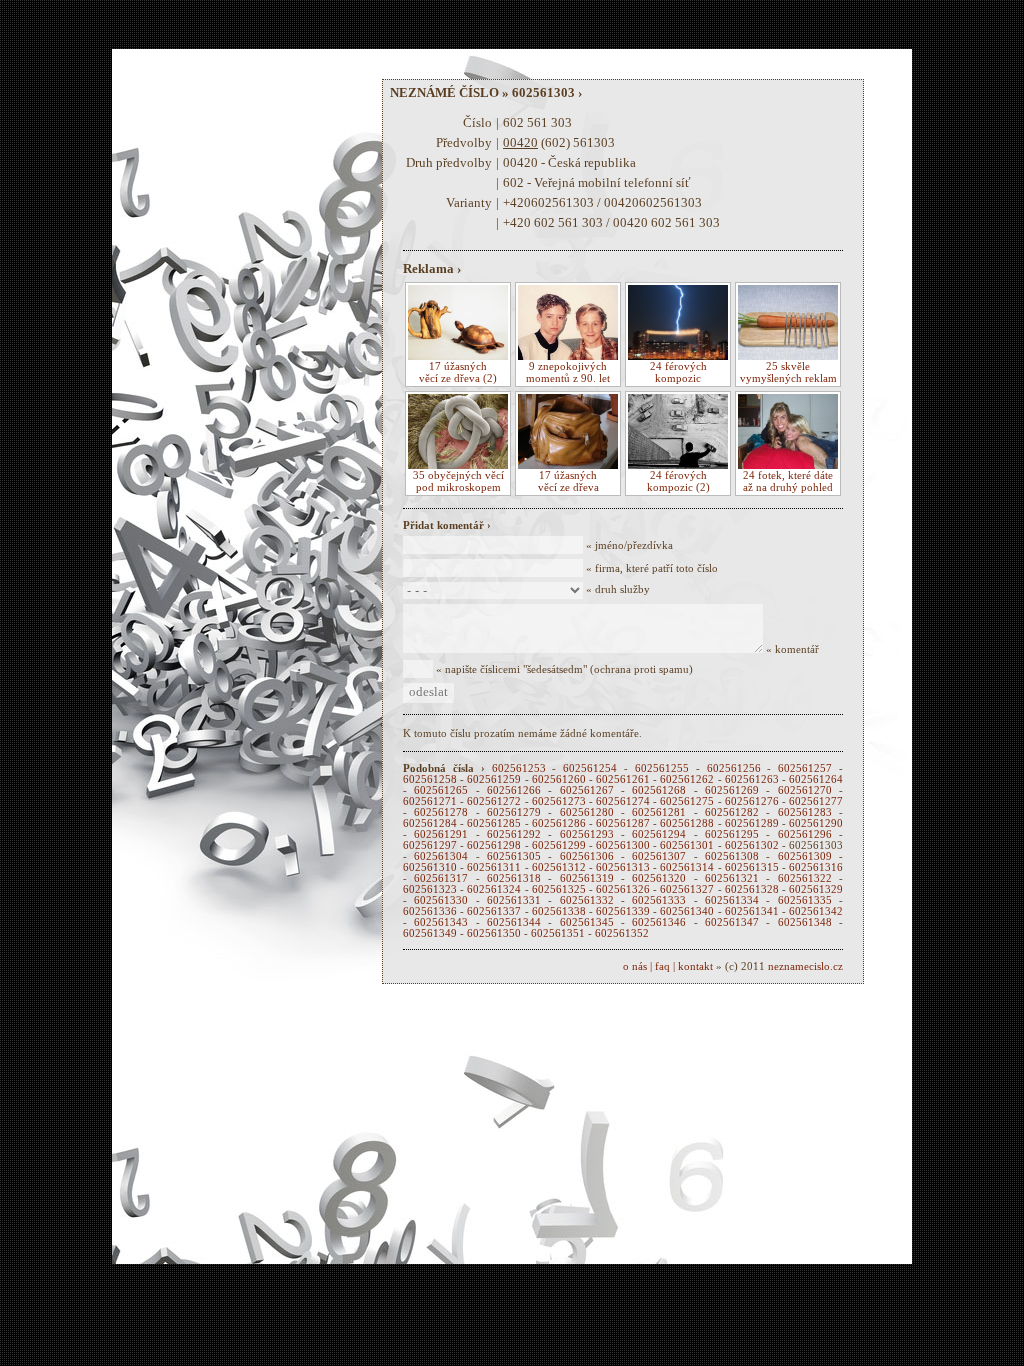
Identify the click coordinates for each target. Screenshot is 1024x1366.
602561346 (659, 922)
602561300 (623, 845)
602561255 (662, 768)
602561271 (430, 801)
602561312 (559, 867)
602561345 (587, 922)
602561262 (687, 779)
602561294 (659, 834)
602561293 (587, 834)
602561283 (805, 812)
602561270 (805, 790)
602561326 (623, 889)
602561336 (430, 911)
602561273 (559, 801)
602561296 (805, 834)
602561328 (752, 889)
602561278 (441, 812)
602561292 (514, 834)
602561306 (587, 856)
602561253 (519, 768)
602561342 (816, 911)
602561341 (752, 911)
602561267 (587, 790)
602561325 (559, 889)
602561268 (659, 790)
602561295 (732, 834)
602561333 (659, 900)
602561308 (732, 856)
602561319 (587, 878)
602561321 (732, 878)
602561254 (590, 768)
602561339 (623, 911)
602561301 (687, 845)
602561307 (659, 856)
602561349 (430, 933)
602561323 (430, 889)
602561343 (441, 922)
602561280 (587, 812)
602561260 (559, 779)
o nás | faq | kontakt (668, 966)
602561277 (816, 801)
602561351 (558, 933)
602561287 (623, 823)
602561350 (494, 933)
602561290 (816, 823)
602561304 (441, 856)
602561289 (752, 823)
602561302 (752, 845)
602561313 (623, 867)
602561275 (687, 801)
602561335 (805, 900)
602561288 (687, 823)
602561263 (752, 779)
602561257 (805, 768)
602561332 (587, 900)
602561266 (514, 790)
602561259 (494, 779)
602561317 (441, 878)
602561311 (494, 867)
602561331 (514, 900)
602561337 (494, 911)
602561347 (732, 922)
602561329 (816, 889)
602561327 (687, 889)
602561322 (805, 878)
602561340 (687, 911)
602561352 (622, 933)
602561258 (430, 779)
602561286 (559, 823)
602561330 (441, 900)
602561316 (816, 867)
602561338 (559, 911)
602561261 (623, 779)
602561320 (659, 878)
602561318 (514, 878)
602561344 (514, 922)
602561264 (816, 779)
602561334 (732, 900)
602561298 (494, 845)
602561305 (514, 856)
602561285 (494, 823)
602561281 (659, 812)
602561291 (441, 834)
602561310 (430, 867)
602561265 (441, 790)
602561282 (732, 812)
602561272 (494, 801)
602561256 (734, 768)
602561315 (752, 867)
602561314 (687, 867)
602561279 (514, 812)
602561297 (430, 845)
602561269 (732, 790)
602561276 (752, 801)
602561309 (805, 856)
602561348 (805, 922)
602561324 (494, 889)
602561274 (623, 801)
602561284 (430, 823)
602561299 (559, 845)
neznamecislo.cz (805, 966)
